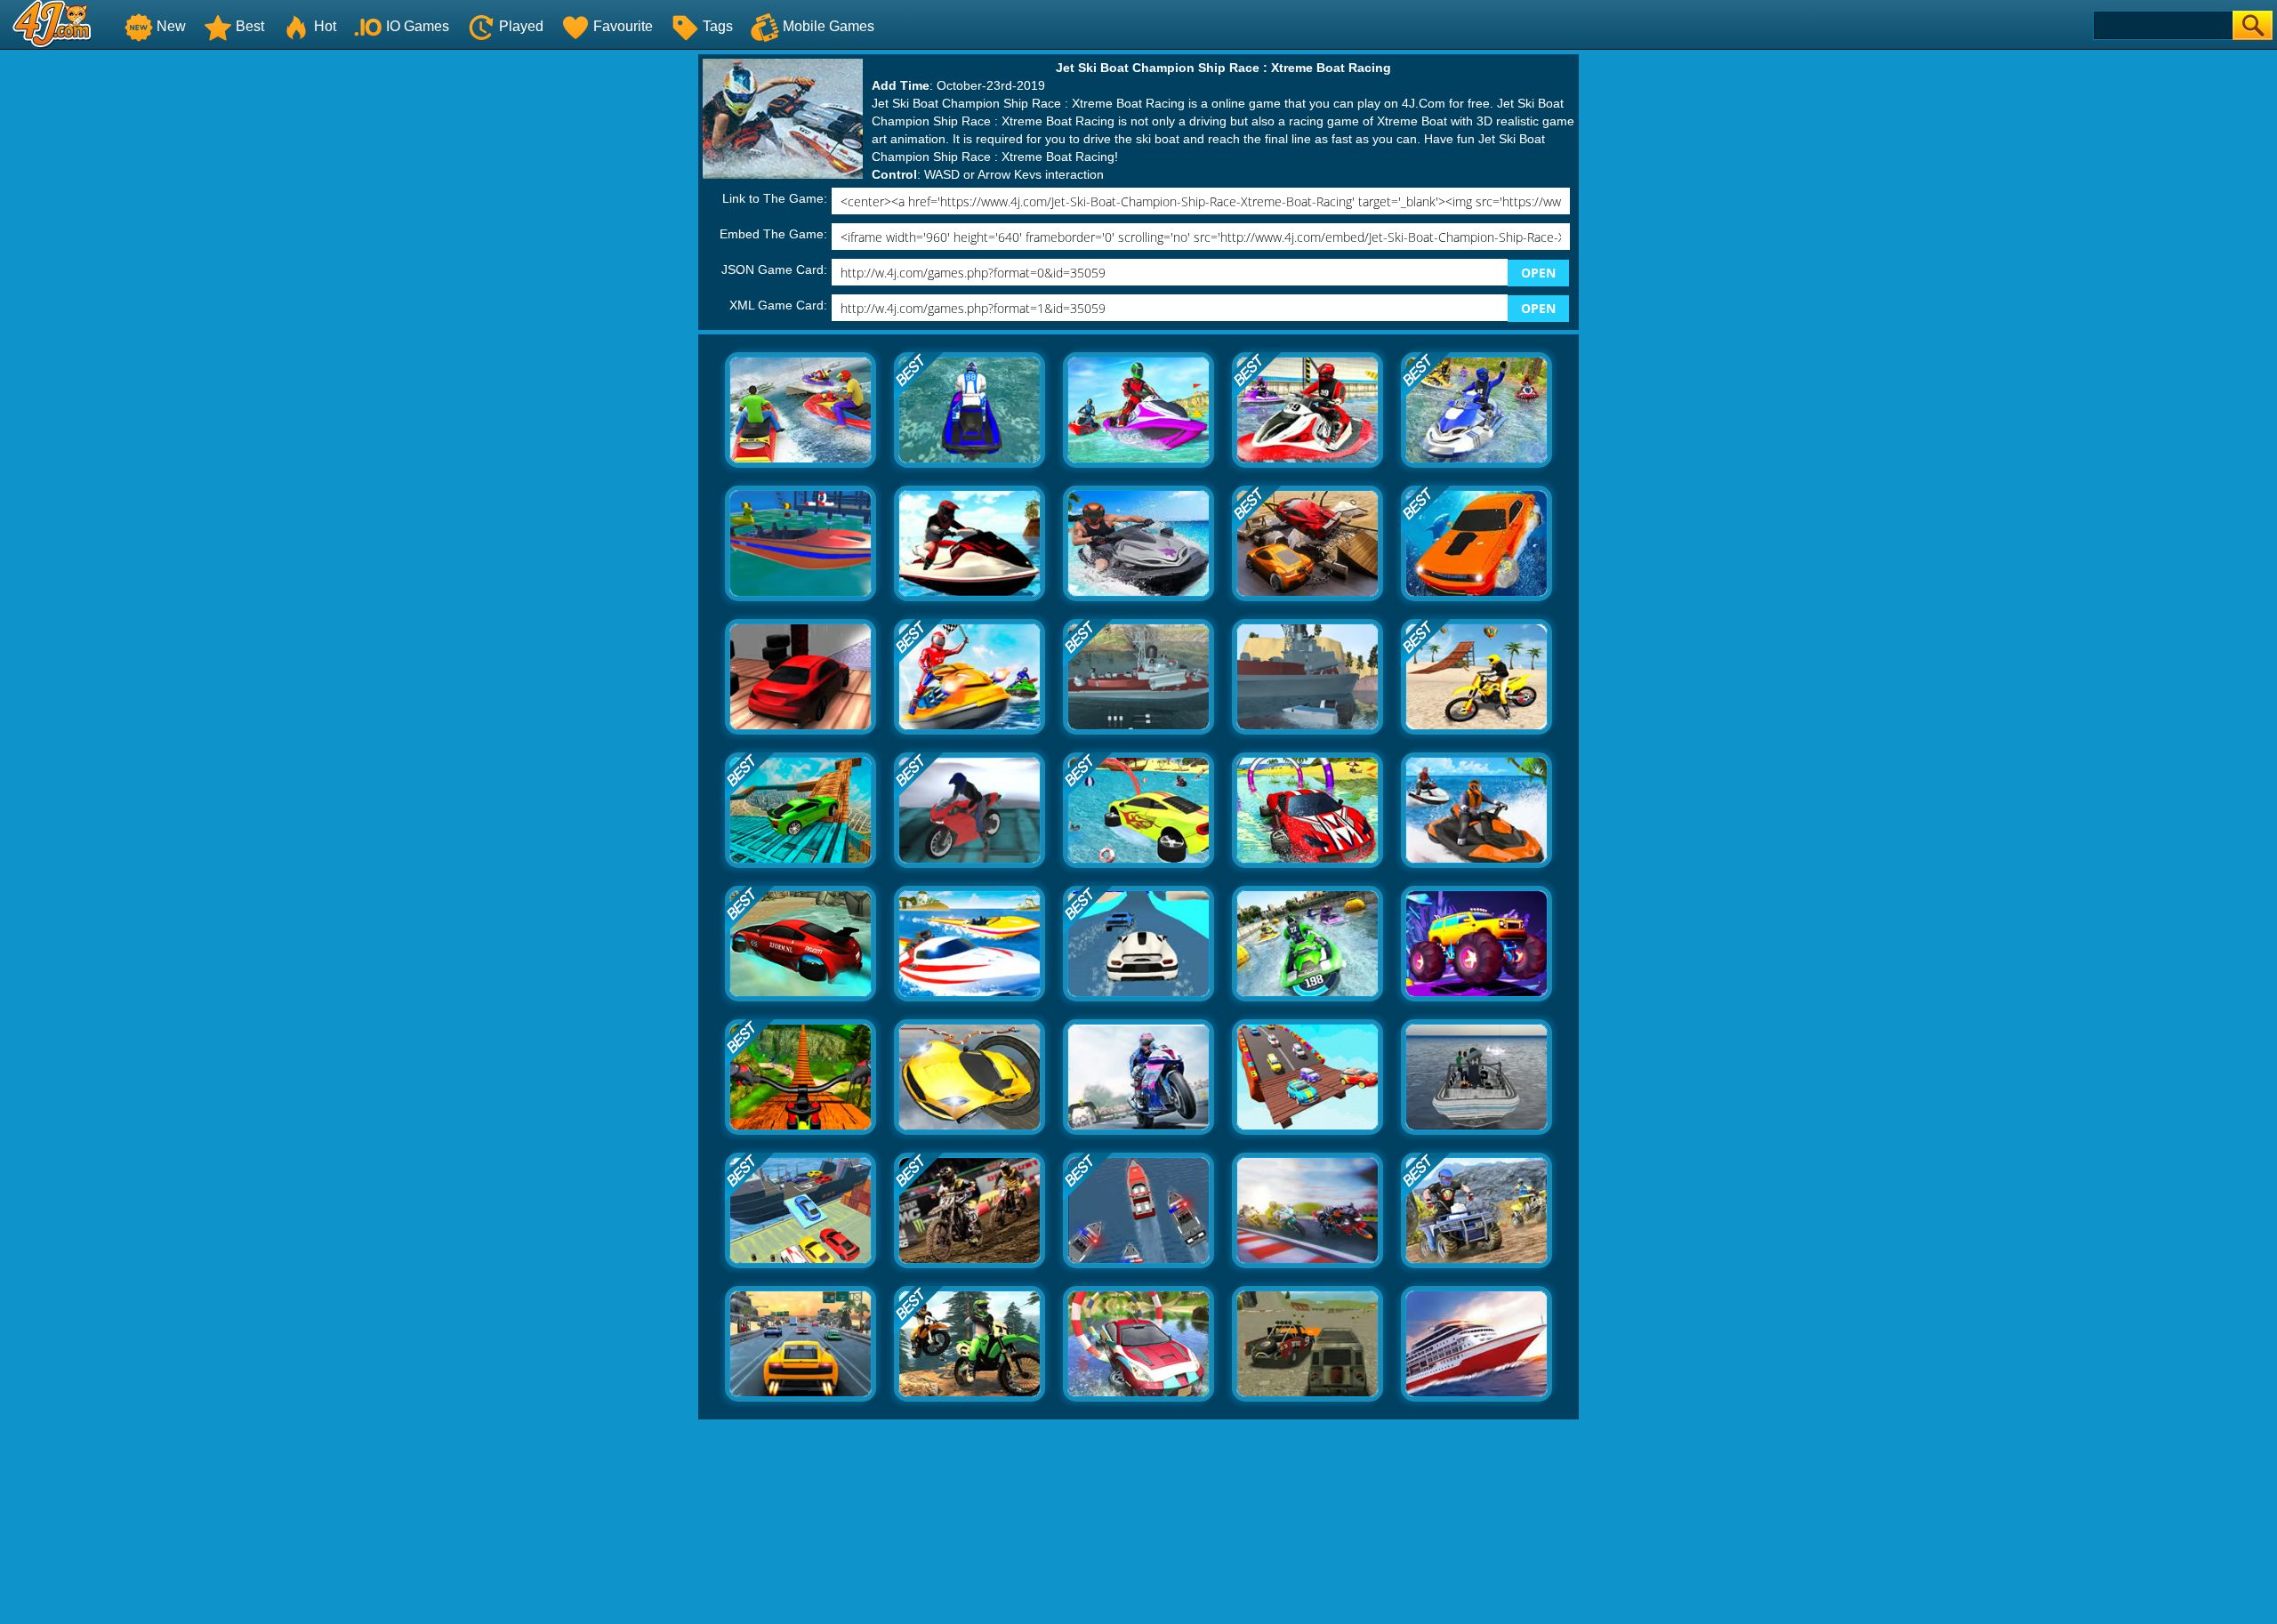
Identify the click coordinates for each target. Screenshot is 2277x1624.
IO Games (418, 26)
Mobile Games (829, 26)
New (171, 26)
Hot (325, 26)
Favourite (623, 26)
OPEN (1538, 273)
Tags (718, 26)
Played (521, 26)
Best (250, 26)
